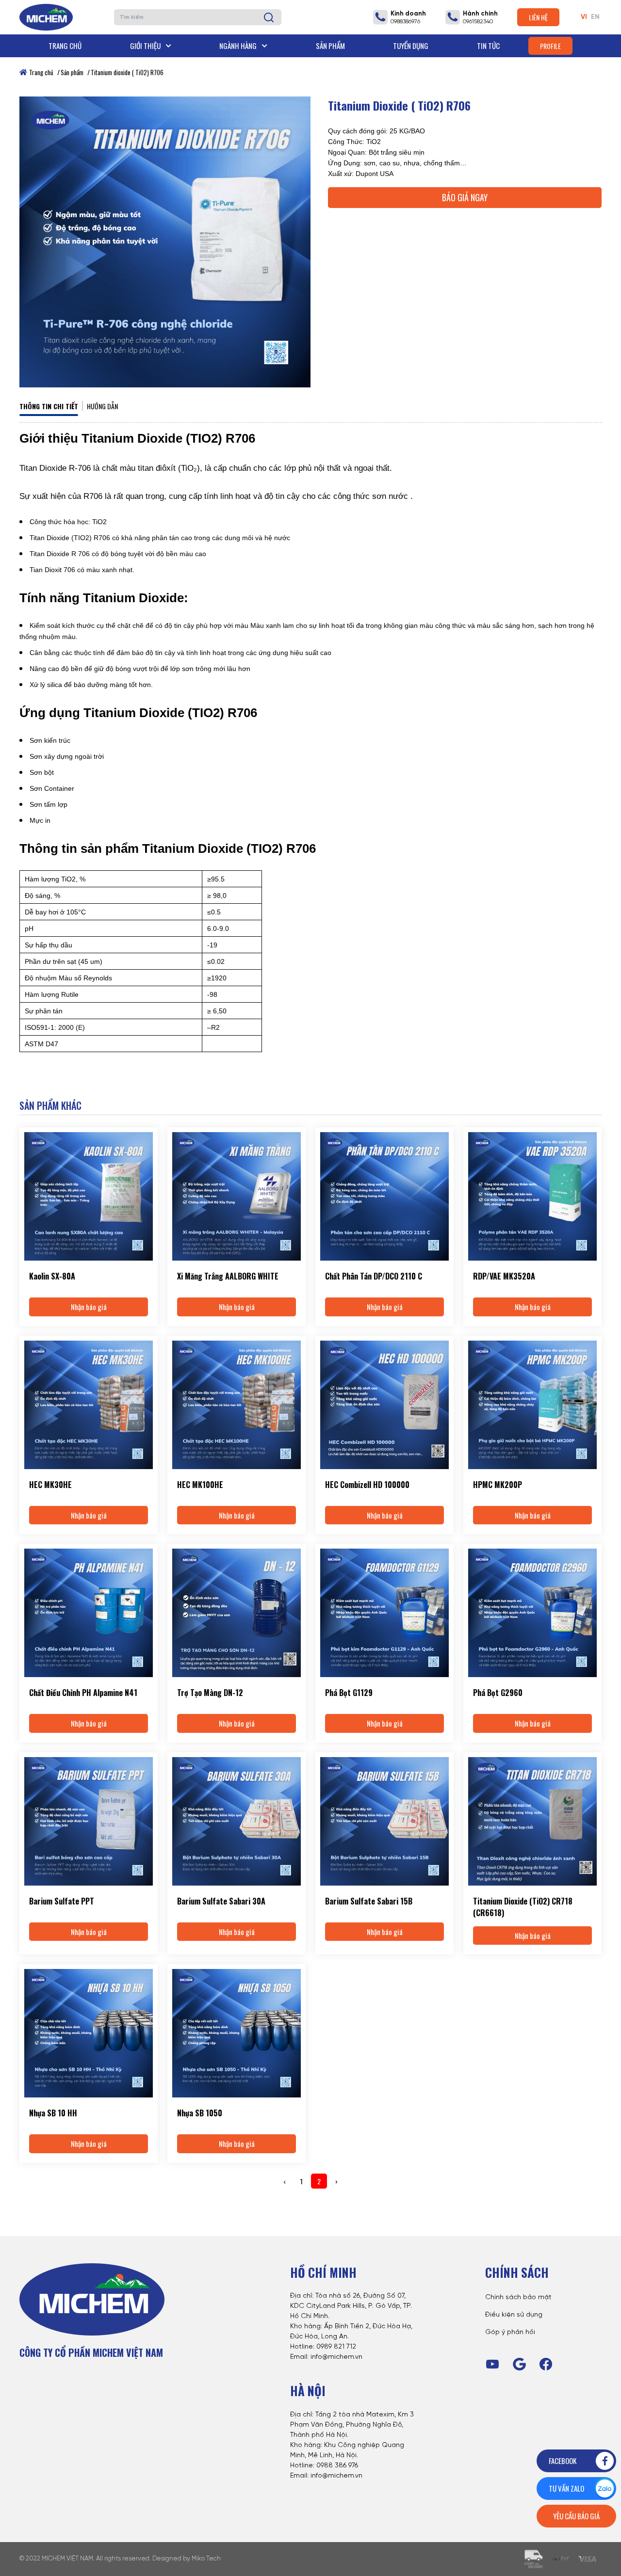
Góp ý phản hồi (510, 2332)
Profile (550, 46)
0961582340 (478, 22)
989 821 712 (338, 2347)
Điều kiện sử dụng (514, 2315)
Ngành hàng (239, 46)
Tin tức (488, 46)
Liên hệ (538, 17)
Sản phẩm (330, 46)
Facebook (563, 2461)
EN (595, 17)
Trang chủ (65, 46)
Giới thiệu (146, 46)
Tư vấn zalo (566, 2488)
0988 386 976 (337, 2466)
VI (584, 17)
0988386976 (405, 22)
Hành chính (480, 14)
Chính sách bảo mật (518, 2297)
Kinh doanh (408, 14)
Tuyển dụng (411, 46)
